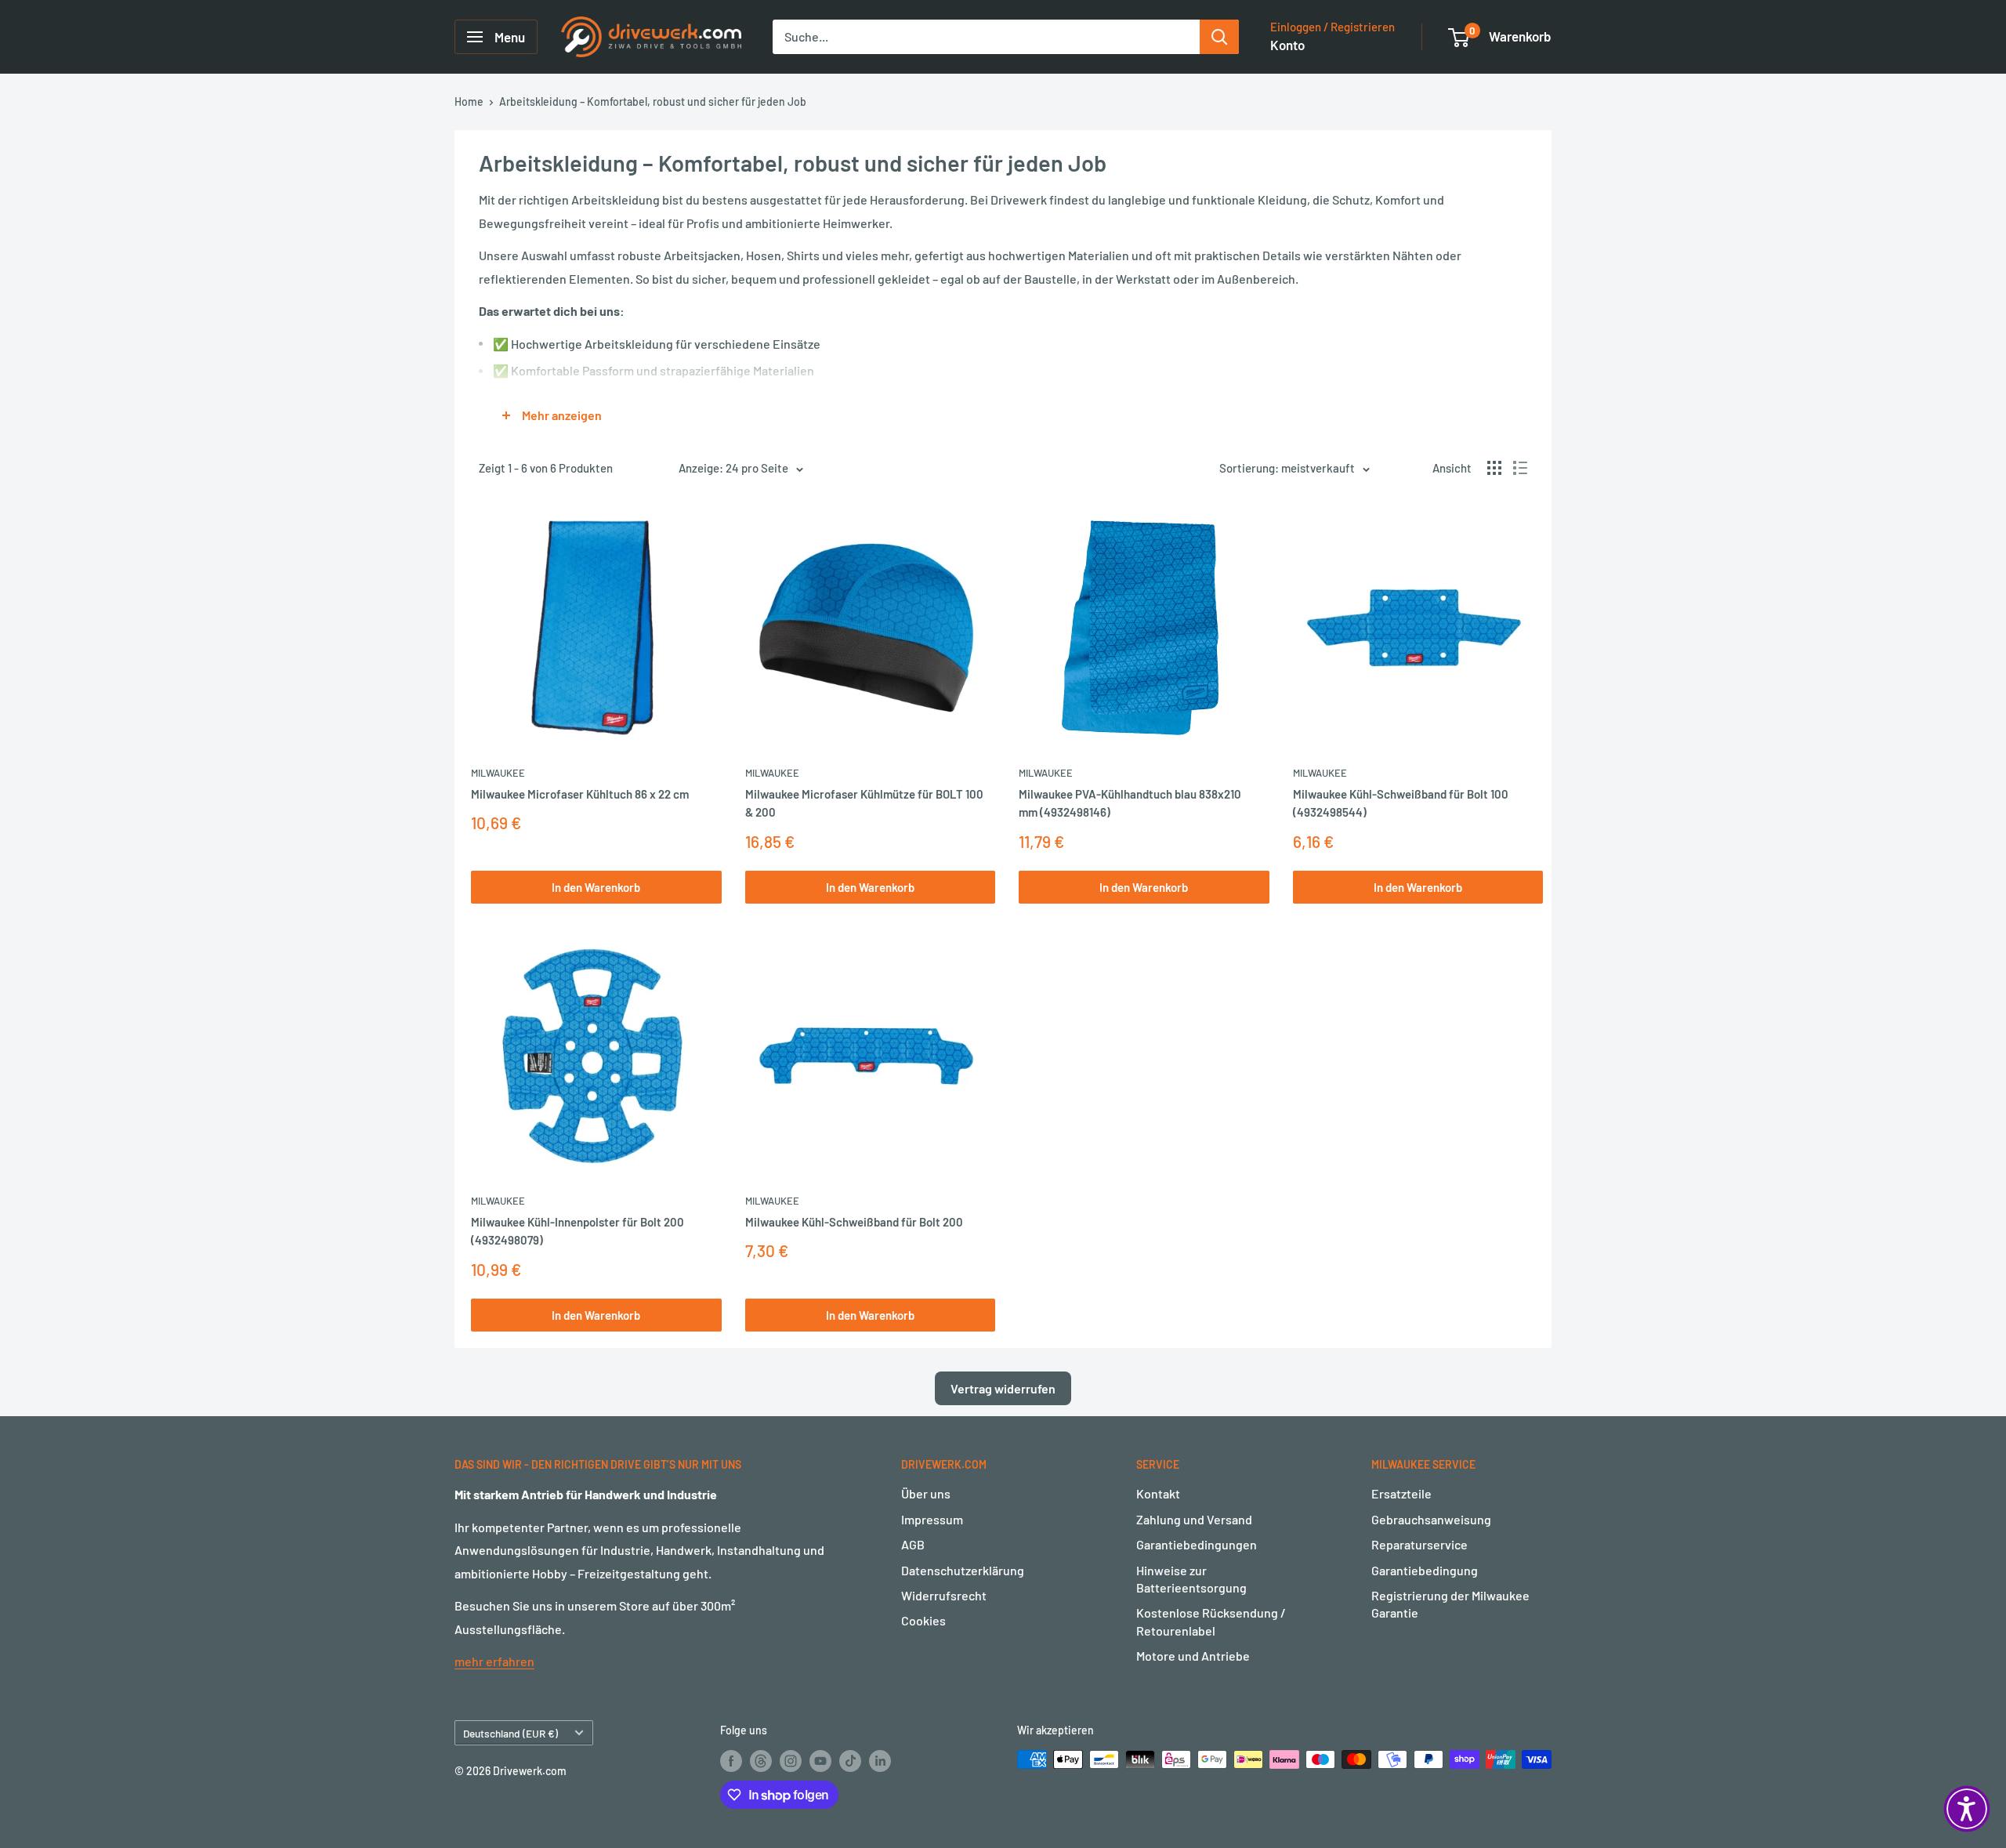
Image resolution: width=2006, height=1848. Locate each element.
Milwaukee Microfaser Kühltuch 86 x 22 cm (580, 794)
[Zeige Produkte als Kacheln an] (1494, 468)
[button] (1967, 1809)
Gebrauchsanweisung (1431, 1519)
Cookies (923, 1620)
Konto (1287, 45)
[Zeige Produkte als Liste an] (1520, 468)
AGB (913, 1544)
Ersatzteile (1401, 1493)
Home (469, 101)
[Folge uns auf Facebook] (731, 1761)
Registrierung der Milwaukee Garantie (1450, 1604)
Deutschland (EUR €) (511, 1733)
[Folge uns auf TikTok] (850, 1761)
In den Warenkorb (596, 887)
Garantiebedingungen (1197, 1544)
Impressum (932, 1519)
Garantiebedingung (1425, 1570)
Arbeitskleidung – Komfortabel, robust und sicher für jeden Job (653, 101)
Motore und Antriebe (1193, 1656)
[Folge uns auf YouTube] (820, 1761)
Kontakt (1158, 1493)
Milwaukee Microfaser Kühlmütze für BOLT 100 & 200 (864, 803)
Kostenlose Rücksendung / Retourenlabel (1211, 1621)
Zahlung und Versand (1194, 1519)
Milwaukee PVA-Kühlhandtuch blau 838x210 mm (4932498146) (1130, 803)
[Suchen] (1219, 37)
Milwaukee (498, 773)
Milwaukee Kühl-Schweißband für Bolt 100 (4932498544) (1401, 803)
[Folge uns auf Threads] (761, 1761)
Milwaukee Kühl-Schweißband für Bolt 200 (854, 1222)
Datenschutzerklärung (963, 1570)
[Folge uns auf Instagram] (791, 1761)
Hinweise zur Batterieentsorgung (1191, 1579)
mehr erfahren (494, 1661)
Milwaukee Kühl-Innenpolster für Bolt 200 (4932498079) (578, 1231)
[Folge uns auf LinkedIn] (880, 1761)
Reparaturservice (1419, 1544)
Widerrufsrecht (944, 1595)
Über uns (926, 1493)
